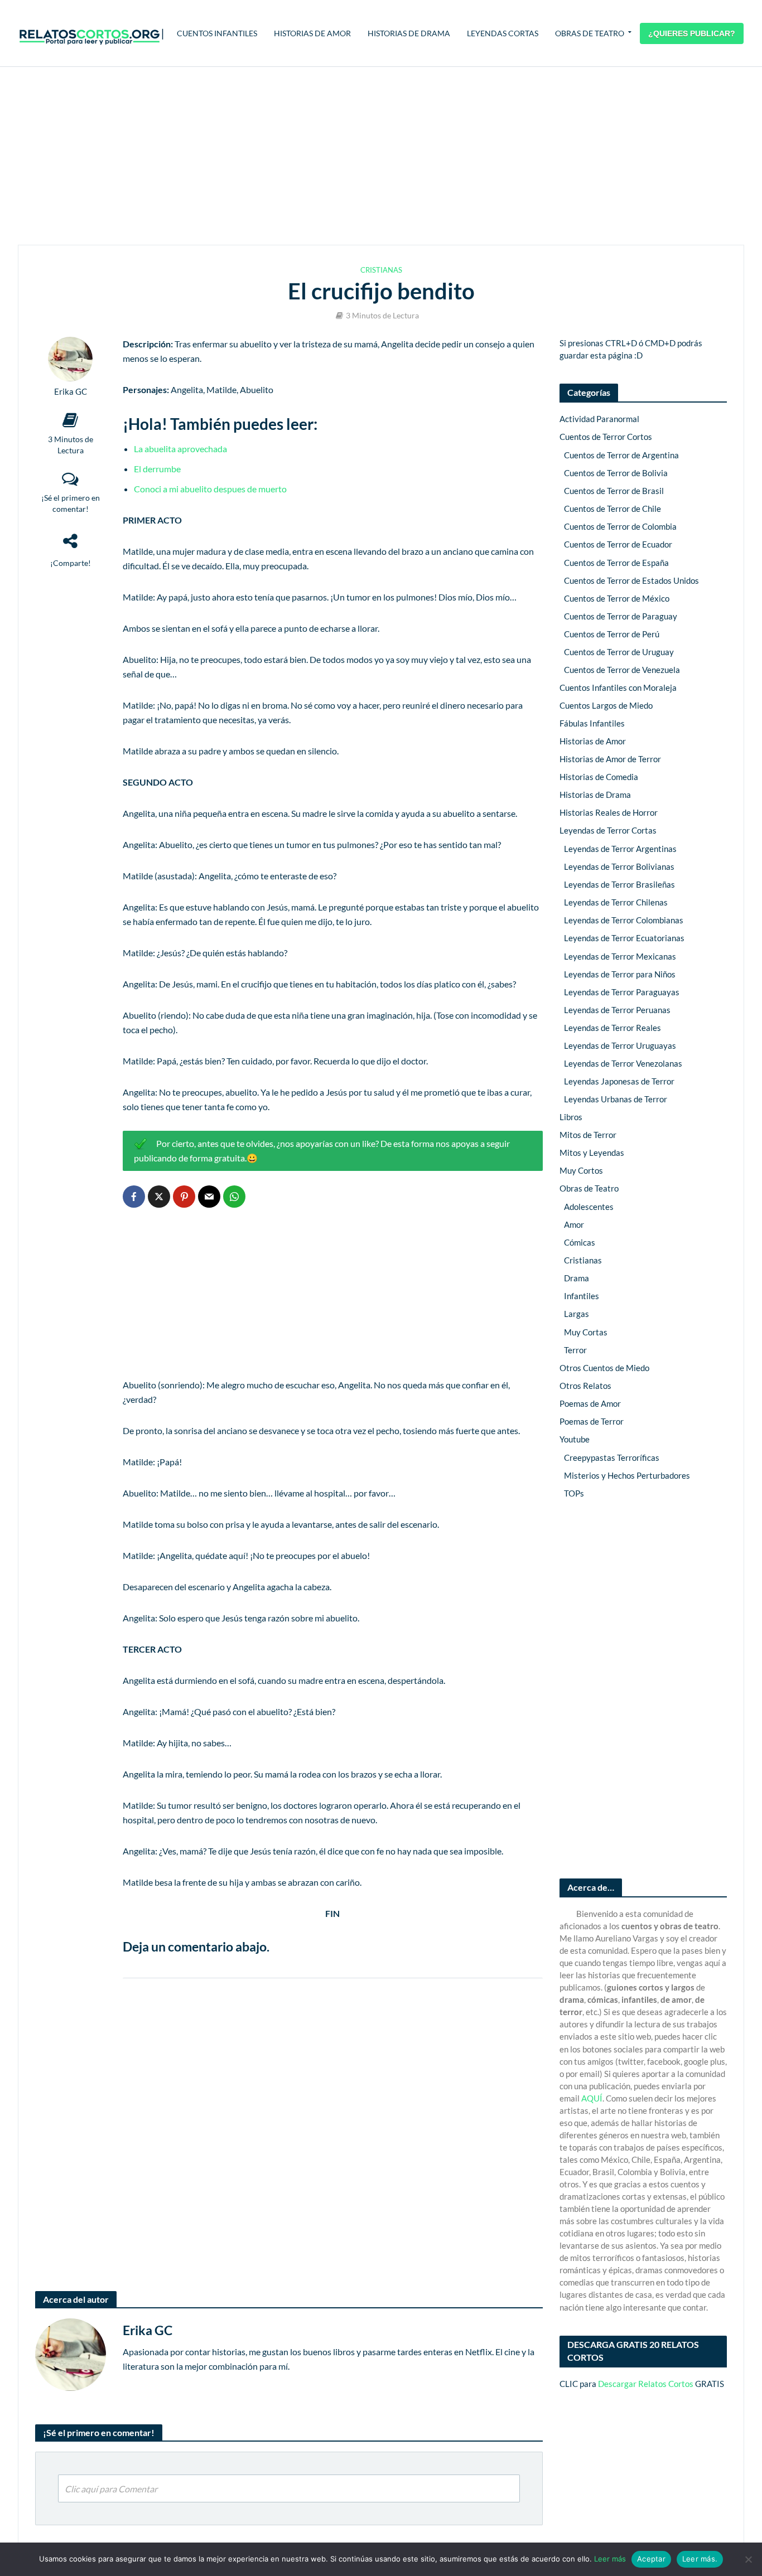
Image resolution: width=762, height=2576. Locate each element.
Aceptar (651, 2559)
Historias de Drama (409, 33)
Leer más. (700, 2559)
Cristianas (381, 270)
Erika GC (71, 392)
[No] (748, 2559)
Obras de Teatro (590, 33)
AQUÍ (592, 2098)
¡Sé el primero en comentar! (71, 503)
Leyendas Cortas (503, 33)
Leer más (610, 2559)
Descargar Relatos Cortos (646, 2384)
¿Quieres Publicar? (692, 33)
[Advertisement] (381, 156)
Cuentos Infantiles (217, 33)
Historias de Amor (312, 33)
